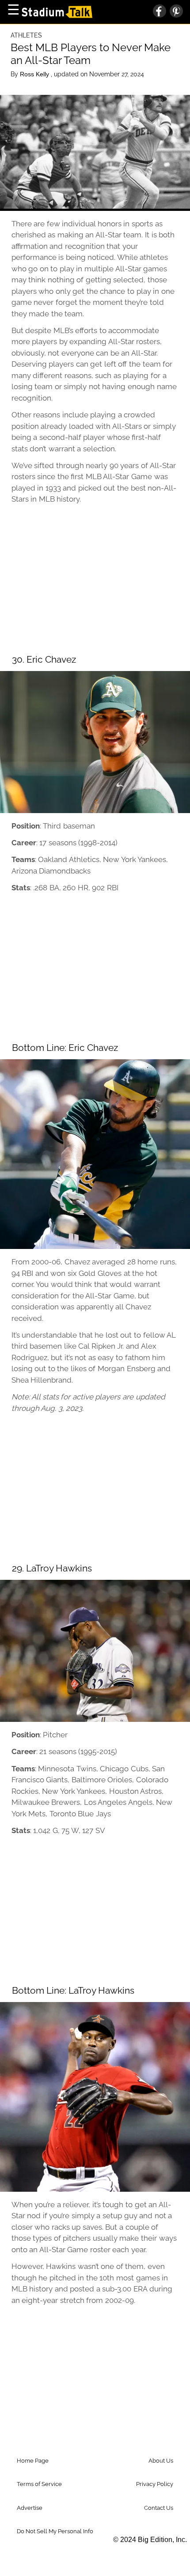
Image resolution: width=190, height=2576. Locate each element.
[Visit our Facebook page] (160, 12)
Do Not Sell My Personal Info (55, 2531)
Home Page (33, 2461)
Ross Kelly (35, 74)
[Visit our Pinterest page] (175, 12)
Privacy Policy (155, 2484)
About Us (161, 2461)
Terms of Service (39, 2484)
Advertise (30, 2508)
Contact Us (159, 2508)
